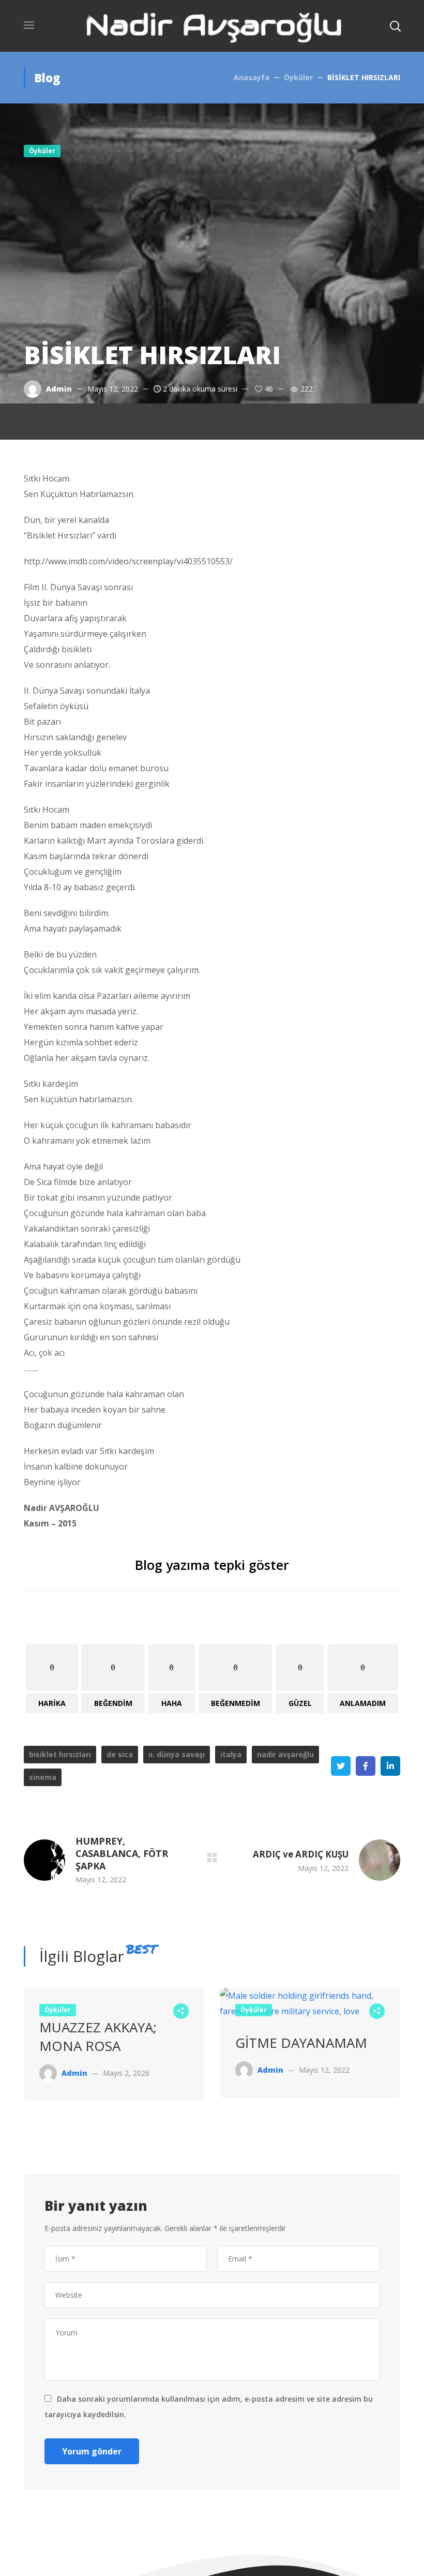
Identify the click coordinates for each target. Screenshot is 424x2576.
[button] (395, 26)
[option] (114, 2053)
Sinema (43, 1777)
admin (59, 389)
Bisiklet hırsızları (60, 1754)
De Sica (120, 1754)
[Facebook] (366, 1766)
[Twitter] (341, 1766)
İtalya (231, 1754)
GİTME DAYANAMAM (301, 2043)
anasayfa (252, 77)
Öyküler (298, 77)
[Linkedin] (390, 1766)
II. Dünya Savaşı (177, 1754)
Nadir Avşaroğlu (285, 1754)
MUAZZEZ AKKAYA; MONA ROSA (98, 2036)
